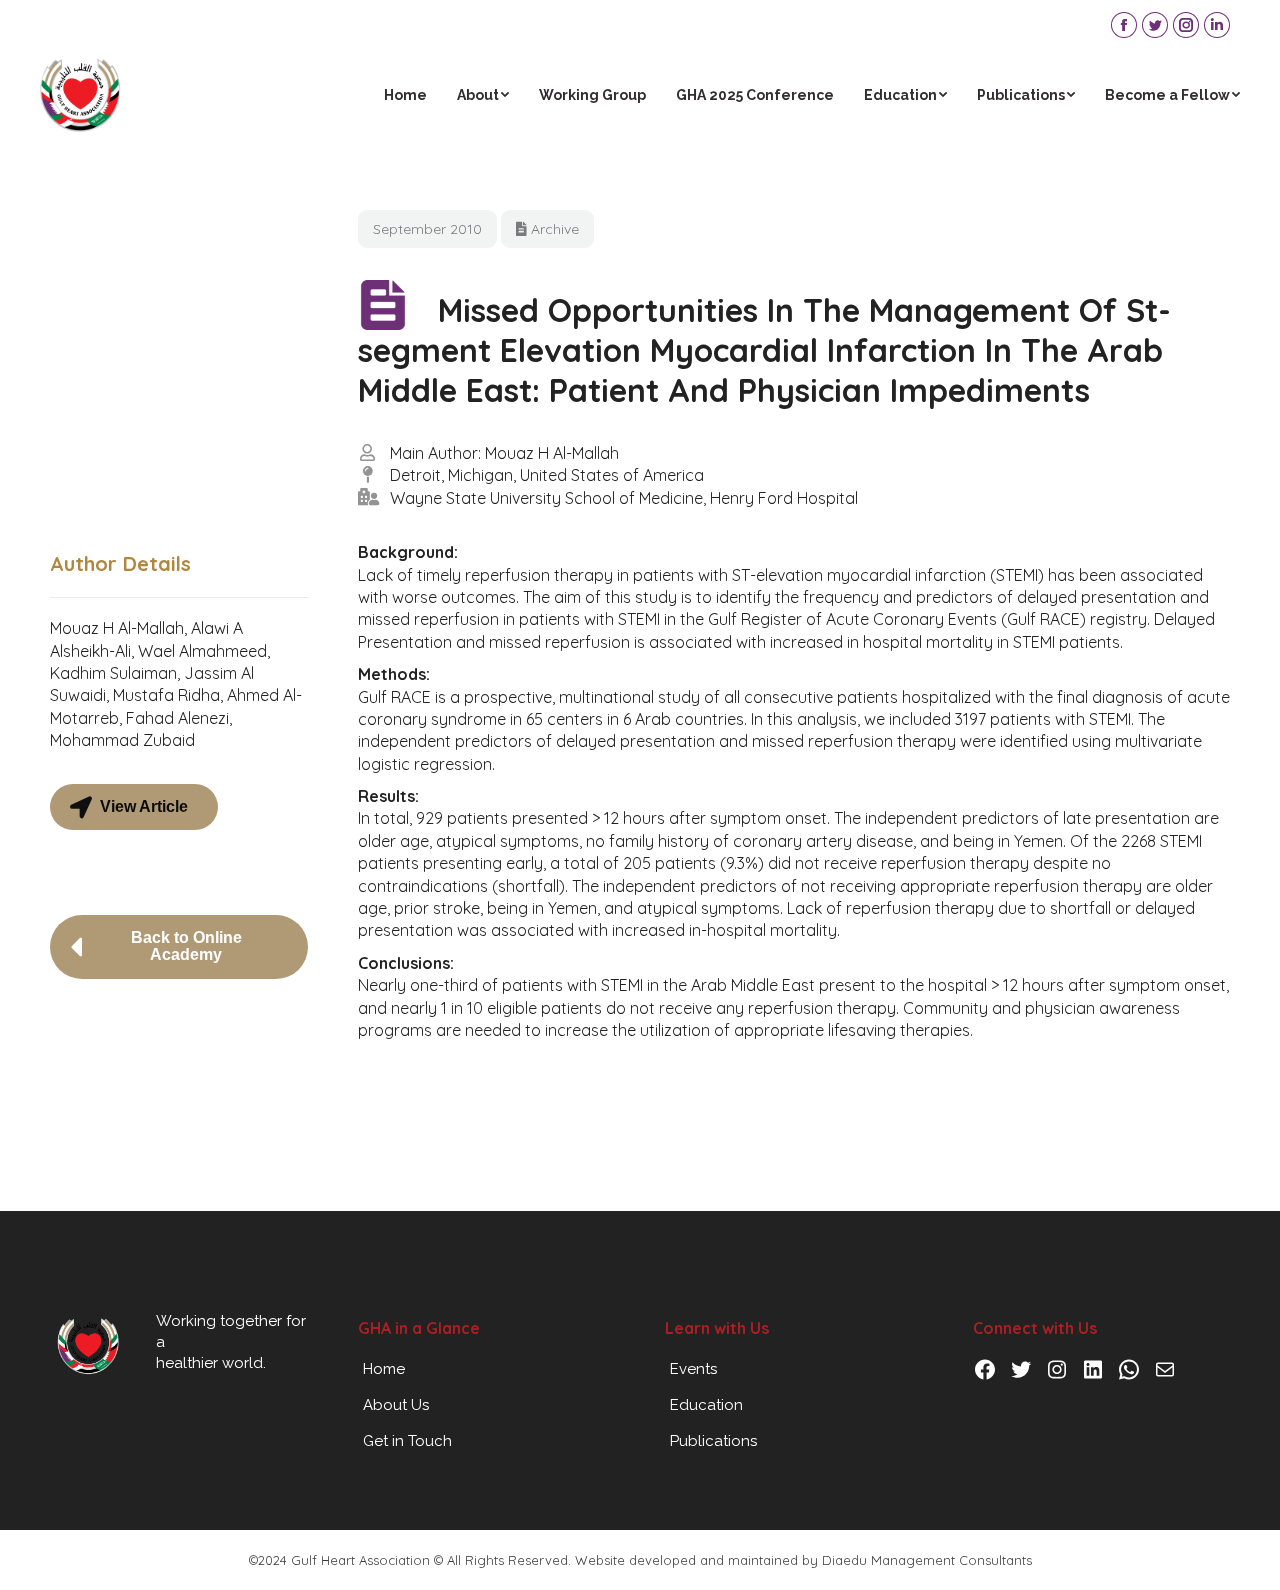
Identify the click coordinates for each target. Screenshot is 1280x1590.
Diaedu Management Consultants (927, 1560)
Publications (713, 1441)
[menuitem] (405, 95)
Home (384, 1369)
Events (693, 1369)
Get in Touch (407, 1441)
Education (706, 1405)
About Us (396, 1405)
